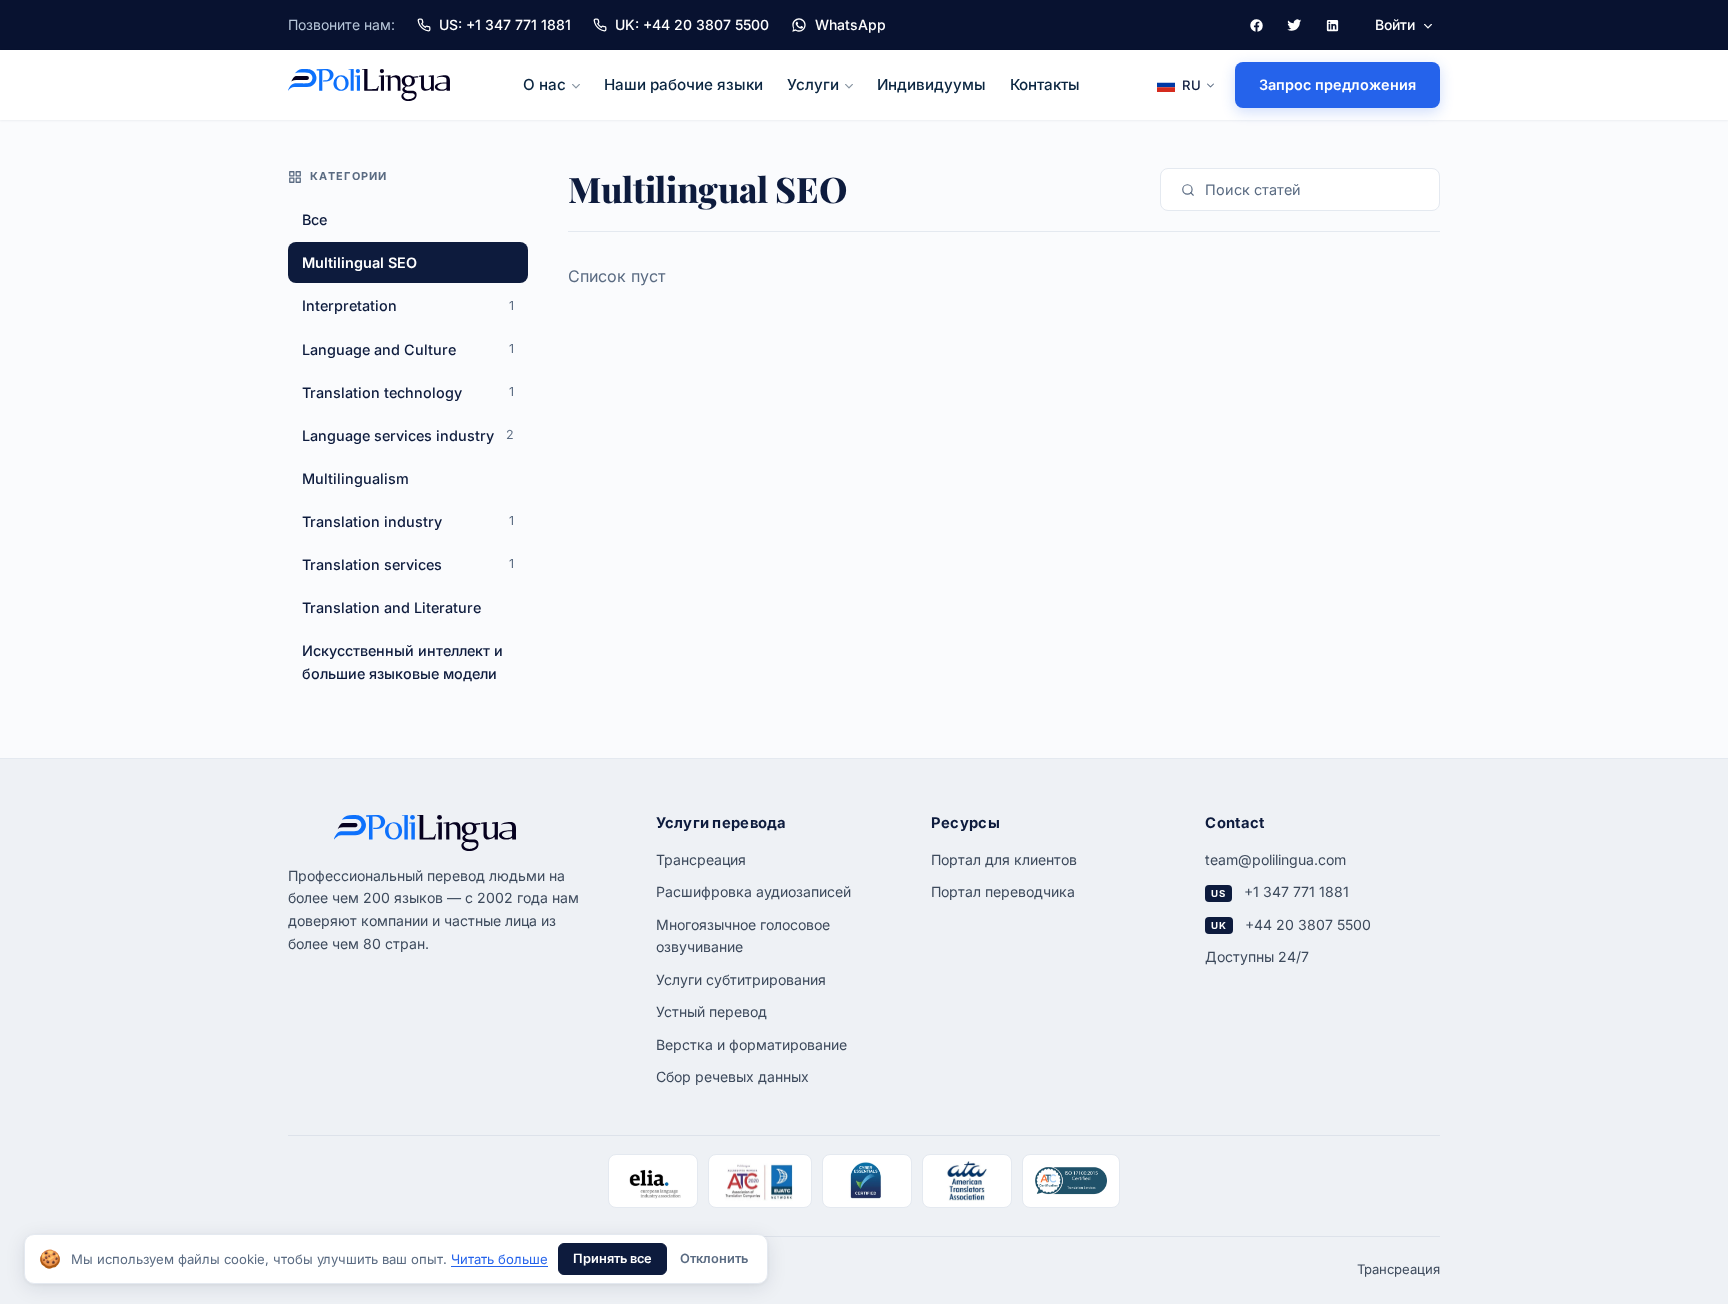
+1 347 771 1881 (1296, 891)
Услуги (813, 84)
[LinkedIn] (1332, 25)
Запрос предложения (1337, 84)
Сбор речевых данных (732, 1076)
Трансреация (701, 859)
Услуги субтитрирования (741, 979)
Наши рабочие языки (683, 84)
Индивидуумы (931, 84)
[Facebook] (1256, 25)
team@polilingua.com (1275, 859)
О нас (544, 84)
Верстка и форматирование (751, 1044)
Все (314, 219)
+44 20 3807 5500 (1308, 924)
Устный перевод (711, 1011)
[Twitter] (1294, 25)
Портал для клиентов (1004, 859)
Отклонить (714, 1258)
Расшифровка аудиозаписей (753, 891)
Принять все (612, 1258)
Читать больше (499, 1259)
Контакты (1045, 84)
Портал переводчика (1003, 891)
